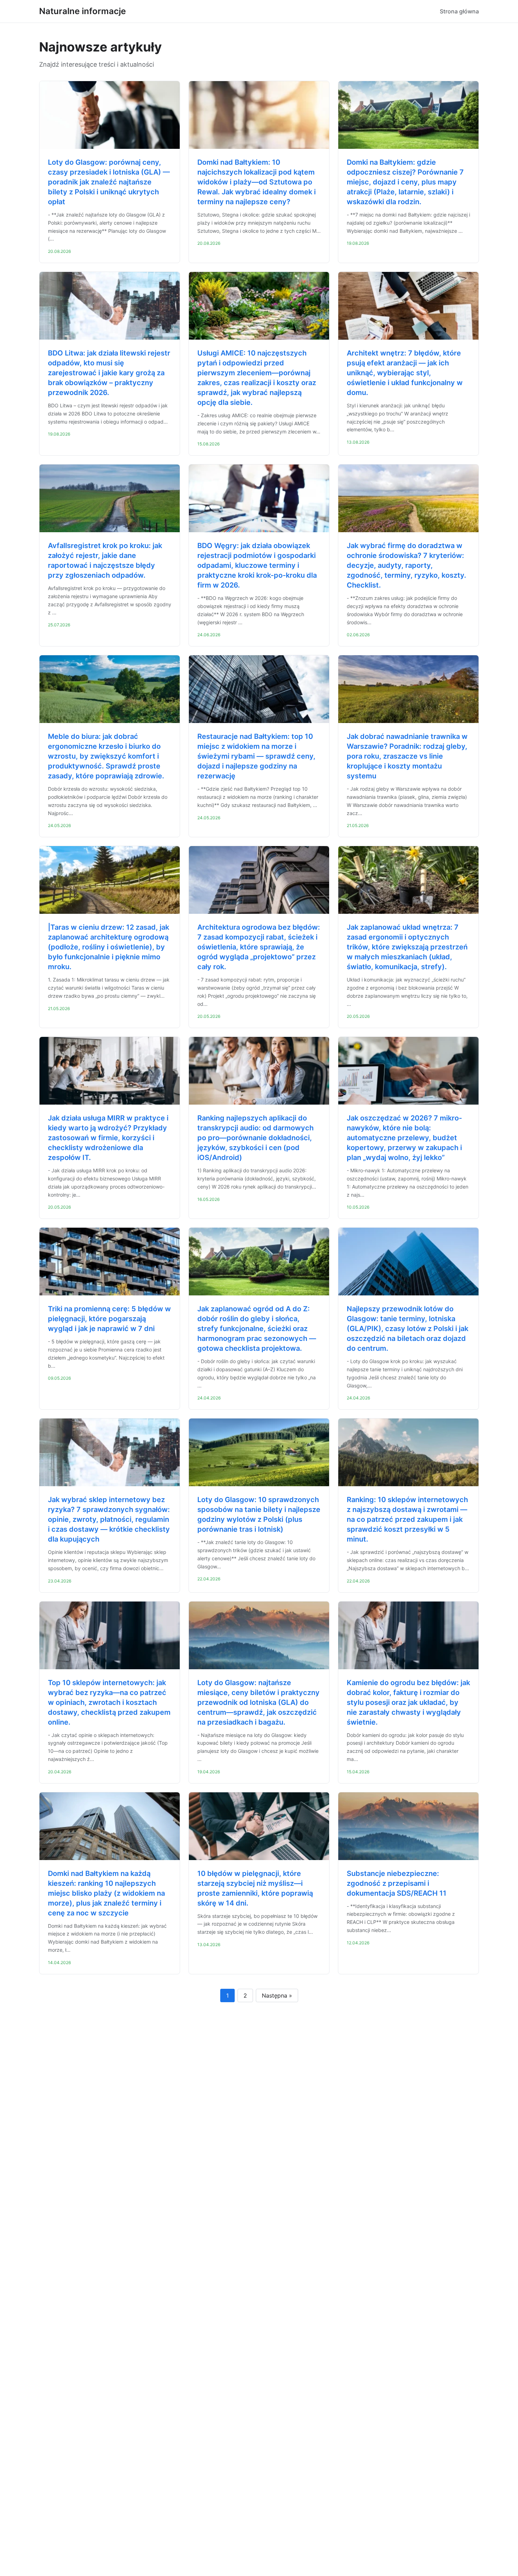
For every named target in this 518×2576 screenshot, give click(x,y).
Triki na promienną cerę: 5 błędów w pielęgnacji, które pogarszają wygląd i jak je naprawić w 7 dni (109, 1319)
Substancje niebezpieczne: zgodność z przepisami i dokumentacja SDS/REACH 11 (397, 1883)
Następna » (277, 1995)
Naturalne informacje (82, 11)
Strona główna (459, 11)
